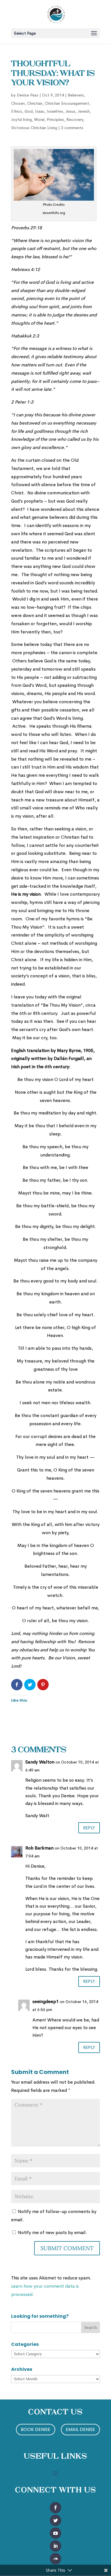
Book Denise (36, 2429)
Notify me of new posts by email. (53, 2232)
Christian (35, 103)
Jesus (70, 111)
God (29, 111)
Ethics (17, 111)
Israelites (55, 111)
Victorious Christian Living (34, 128)
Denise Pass (28, 95)
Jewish (84, 111)
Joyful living (21, 119)
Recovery (75, 119)
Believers (76, 95)
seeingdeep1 (46, 2001)
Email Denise (80, 2429)
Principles (55, 119)
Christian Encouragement (67, 103)
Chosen (18, 103)
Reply (89, 1828)
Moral (39, 119)
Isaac (40, 111)
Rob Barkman (39, 1848)
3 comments (72, 128)
